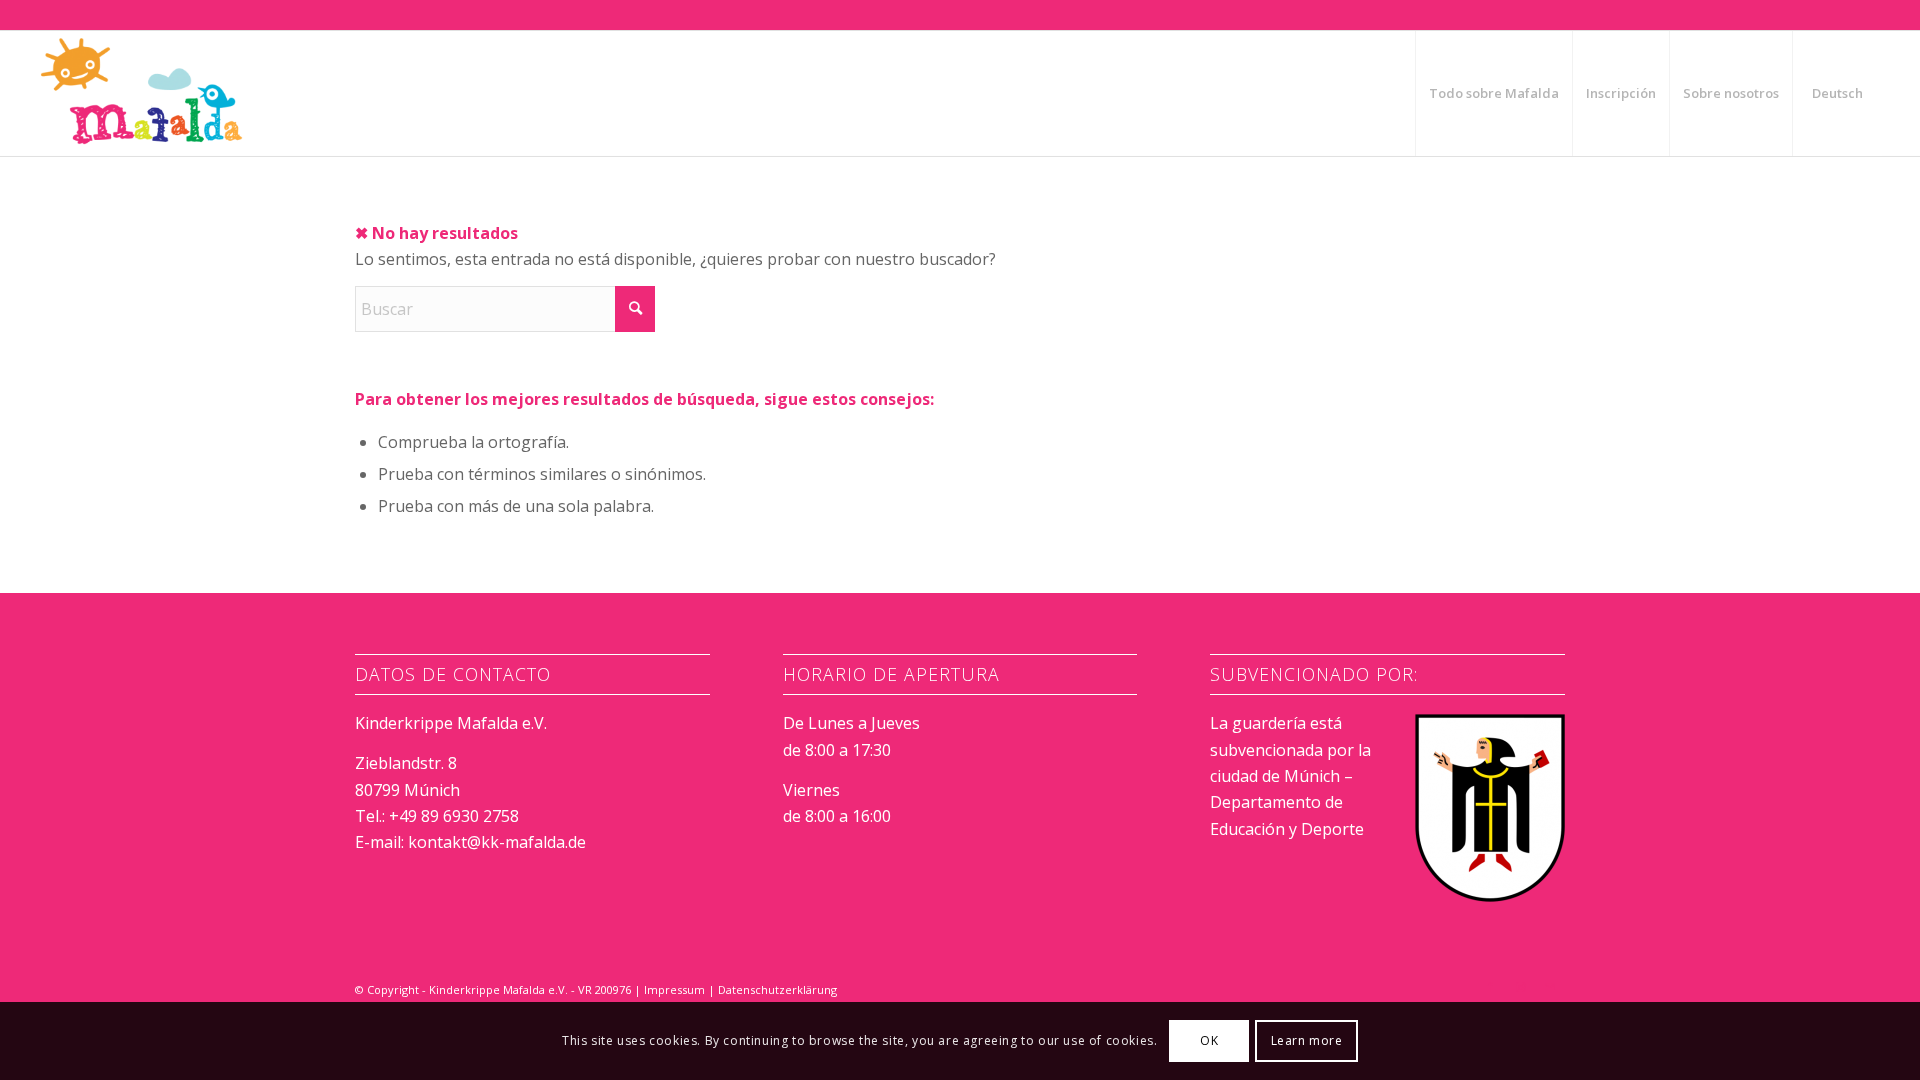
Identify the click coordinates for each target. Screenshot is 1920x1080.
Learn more (1307, 1040)
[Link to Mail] (1550, 987)
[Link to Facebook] (1490, 987)
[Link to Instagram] (1520, 987)
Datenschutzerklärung (777, 989)
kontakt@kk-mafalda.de (497, 842)
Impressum (674, 989)
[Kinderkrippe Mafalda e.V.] (142, 93)
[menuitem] (1493, 93)
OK (1209, 1040)
